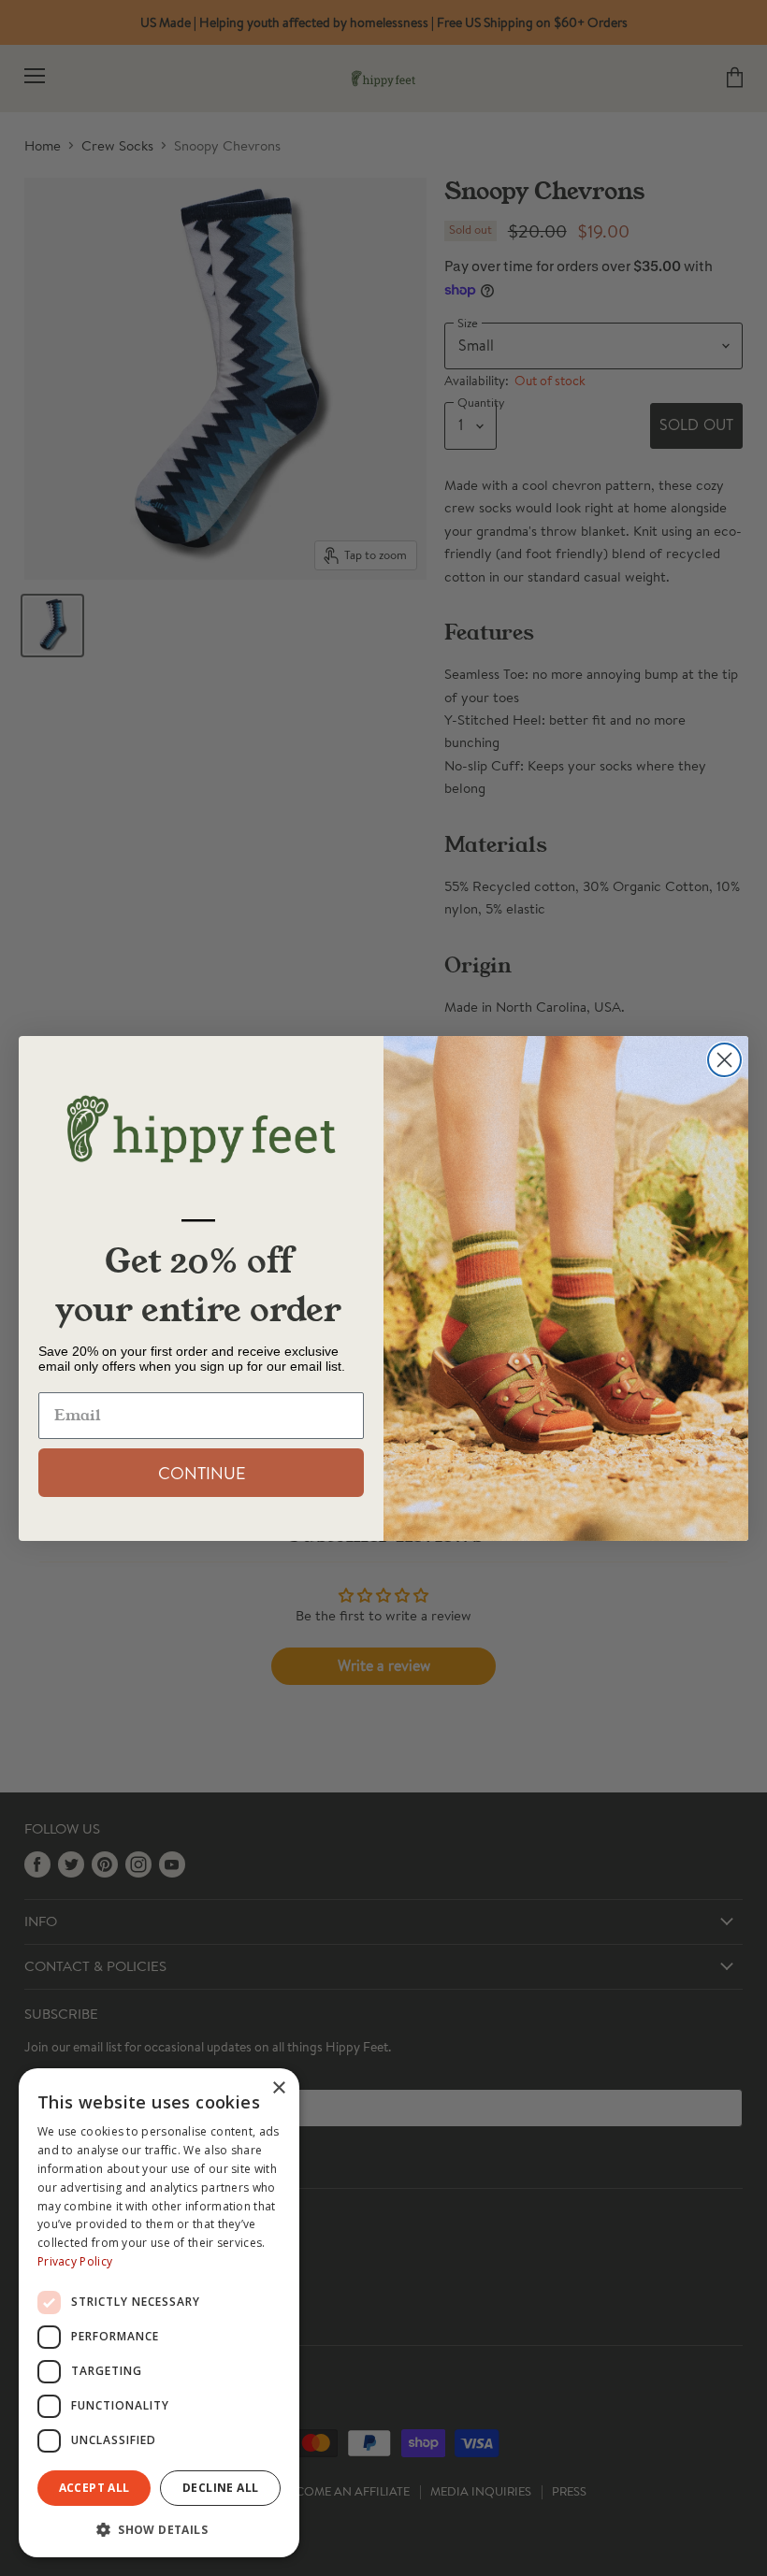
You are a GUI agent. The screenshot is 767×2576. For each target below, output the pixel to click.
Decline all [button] (220, 2488)
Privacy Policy (75, 2261)
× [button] (278, 2088)
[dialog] (159, 2313)
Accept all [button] (94, 2488)
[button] (159, 2528)
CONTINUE (202, 1473)
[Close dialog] (724, 1060)
